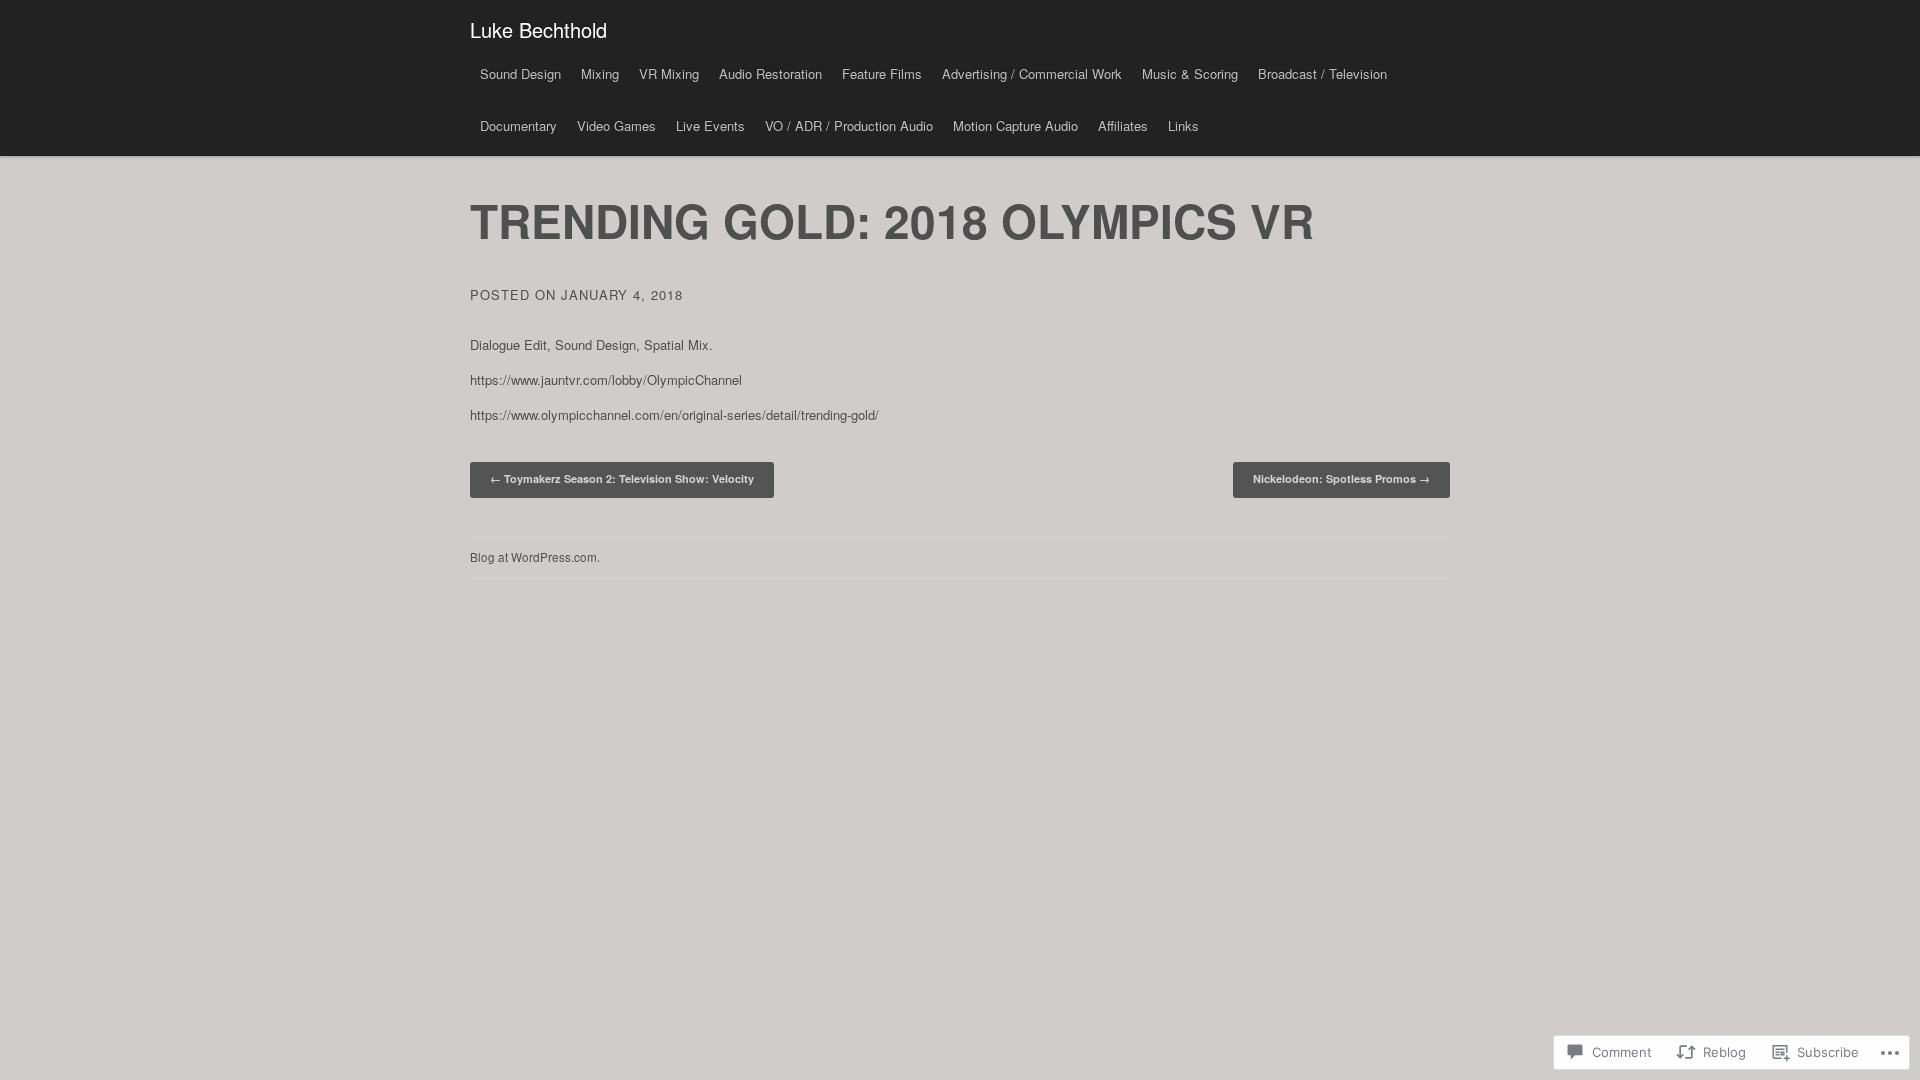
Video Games (616, 125)
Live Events (710, 125)
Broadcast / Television (1322, 73)
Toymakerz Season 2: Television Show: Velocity (622, 478)
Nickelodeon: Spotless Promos (1341, 478)
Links (1183, 125)
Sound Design (520, 73)
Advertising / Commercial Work (1032, 73)
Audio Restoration (770, 73)
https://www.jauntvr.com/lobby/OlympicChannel (606, 379)
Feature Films (882, 73)
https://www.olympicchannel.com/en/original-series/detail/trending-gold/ (674, 414)
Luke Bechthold (538, 29)
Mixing (600, 73)
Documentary (518, 125)
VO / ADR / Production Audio (849, 125)
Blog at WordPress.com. (535, 557)
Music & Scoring (1190, 73)
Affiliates (1123, 125)
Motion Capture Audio (1015, 125)
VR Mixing (669, 73)
